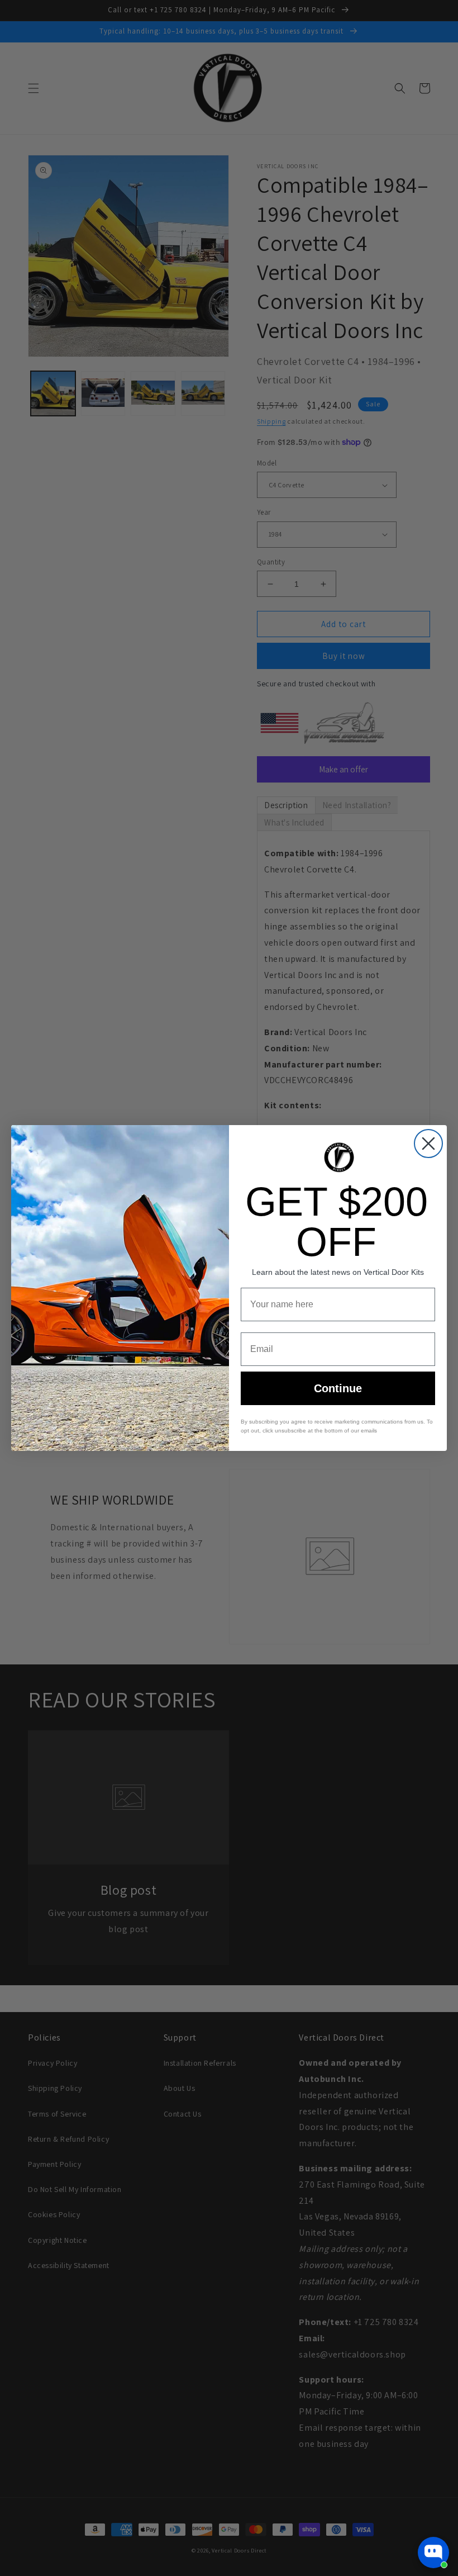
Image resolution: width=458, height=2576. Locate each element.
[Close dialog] (428, 1144)
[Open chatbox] (433, 2553)
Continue (338, 1388)
